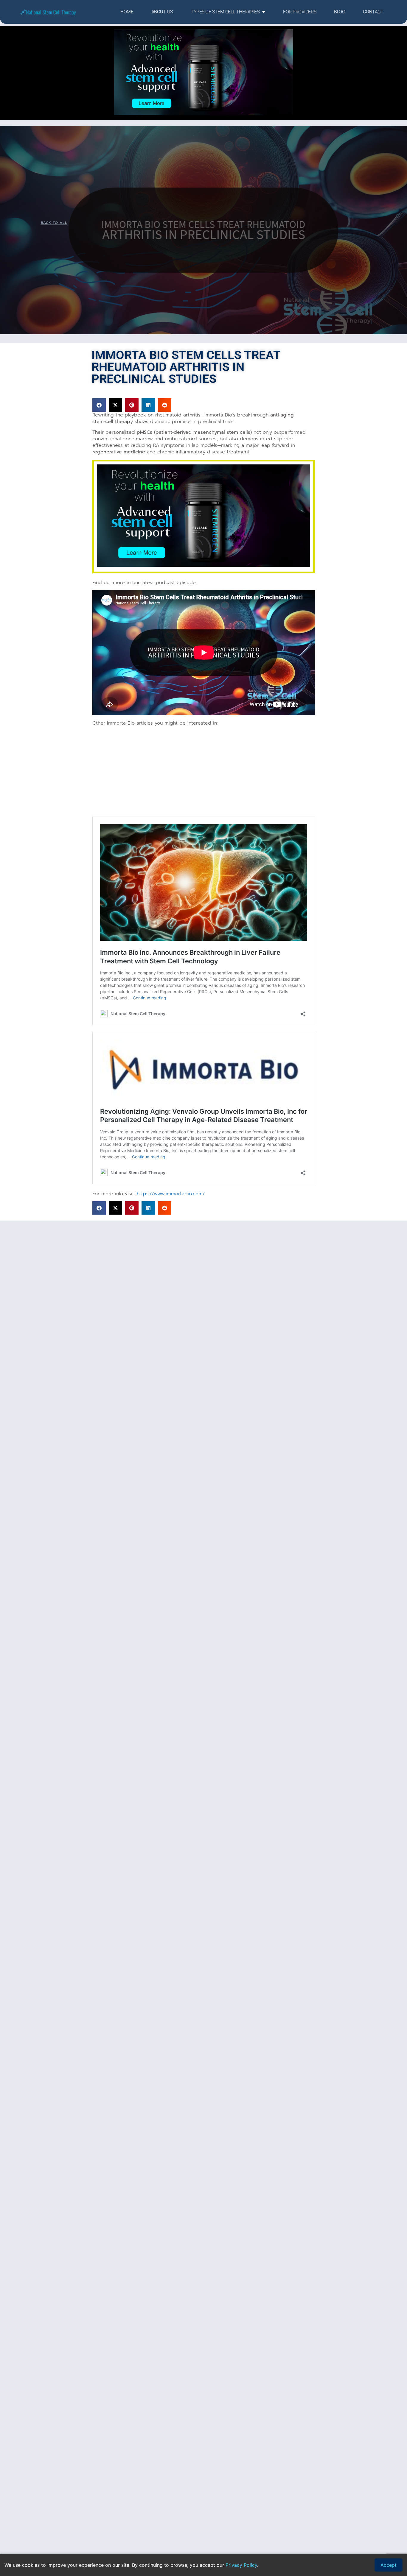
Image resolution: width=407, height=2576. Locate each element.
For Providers (300, 12)
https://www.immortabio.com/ (171, 1194)
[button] (99, 405)
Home (127, 12)
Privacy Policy (241, 2565)
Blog (340, 12)
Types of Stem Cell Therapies (225, 12)
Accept (389, 2565)
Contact (373, 12)
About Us (162, 12)
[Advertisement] (204, 773)
